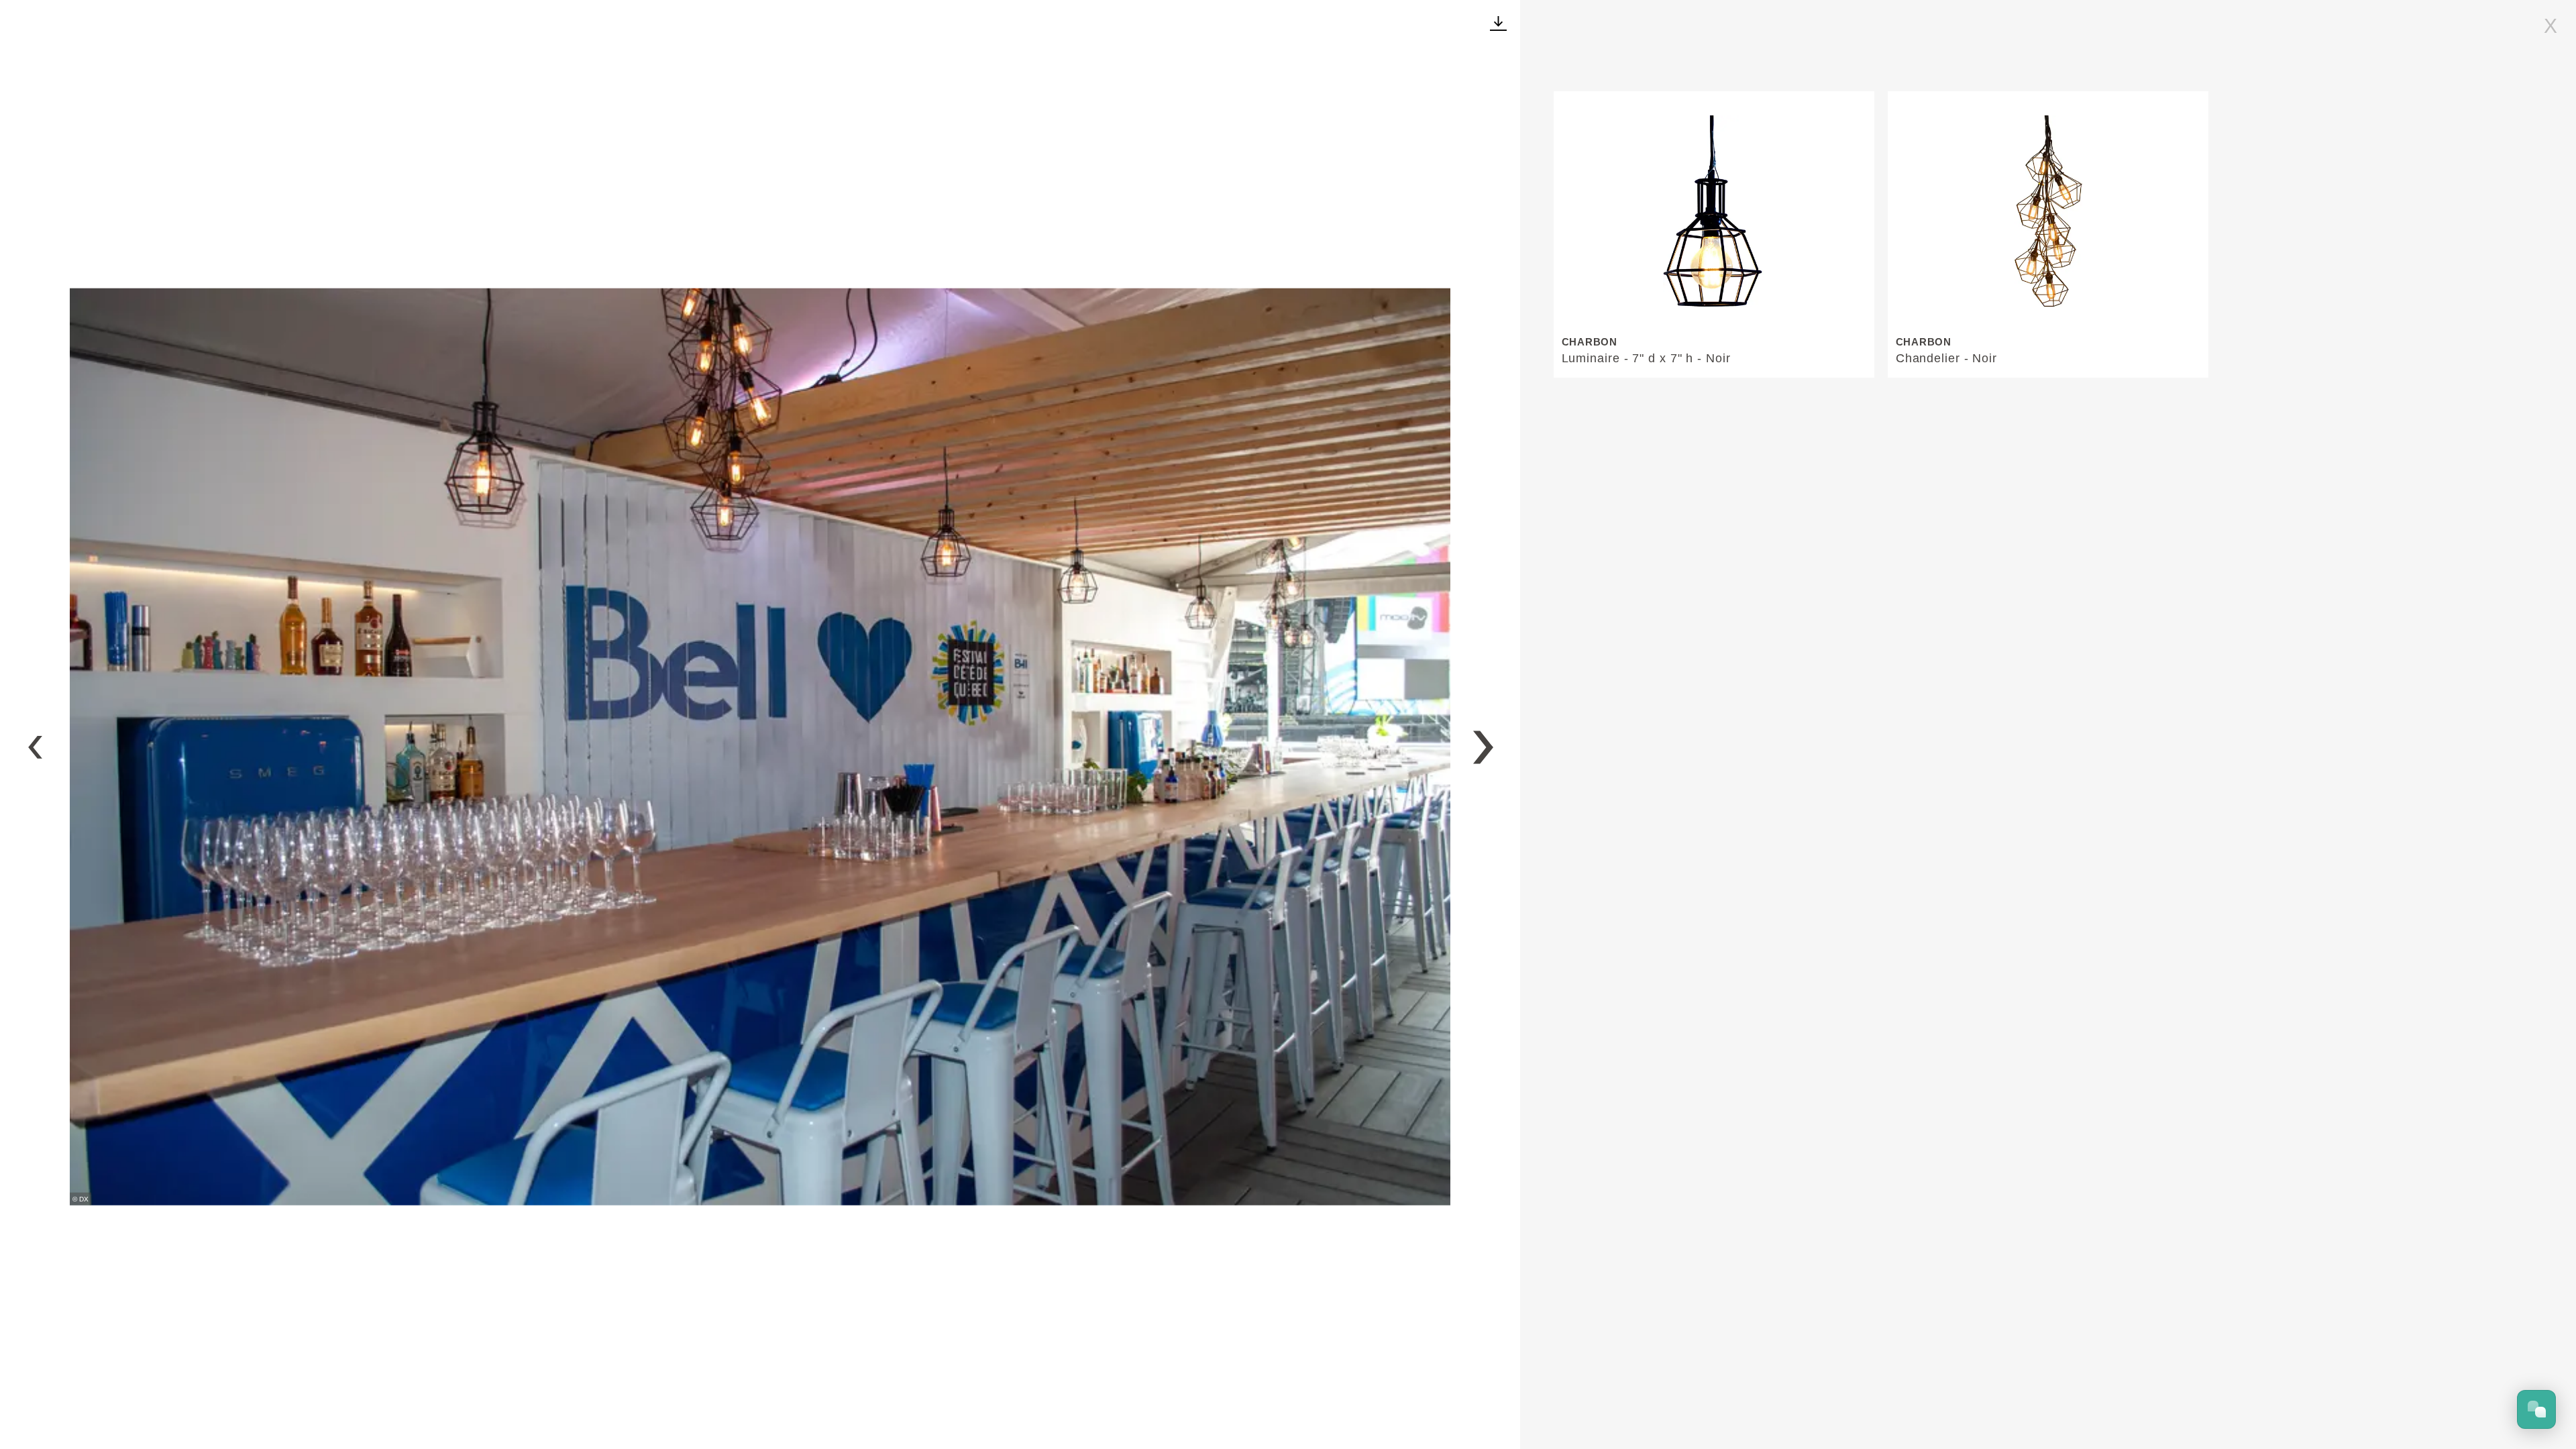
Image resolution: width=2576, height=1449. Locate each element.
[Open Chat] (2536, 1409)
